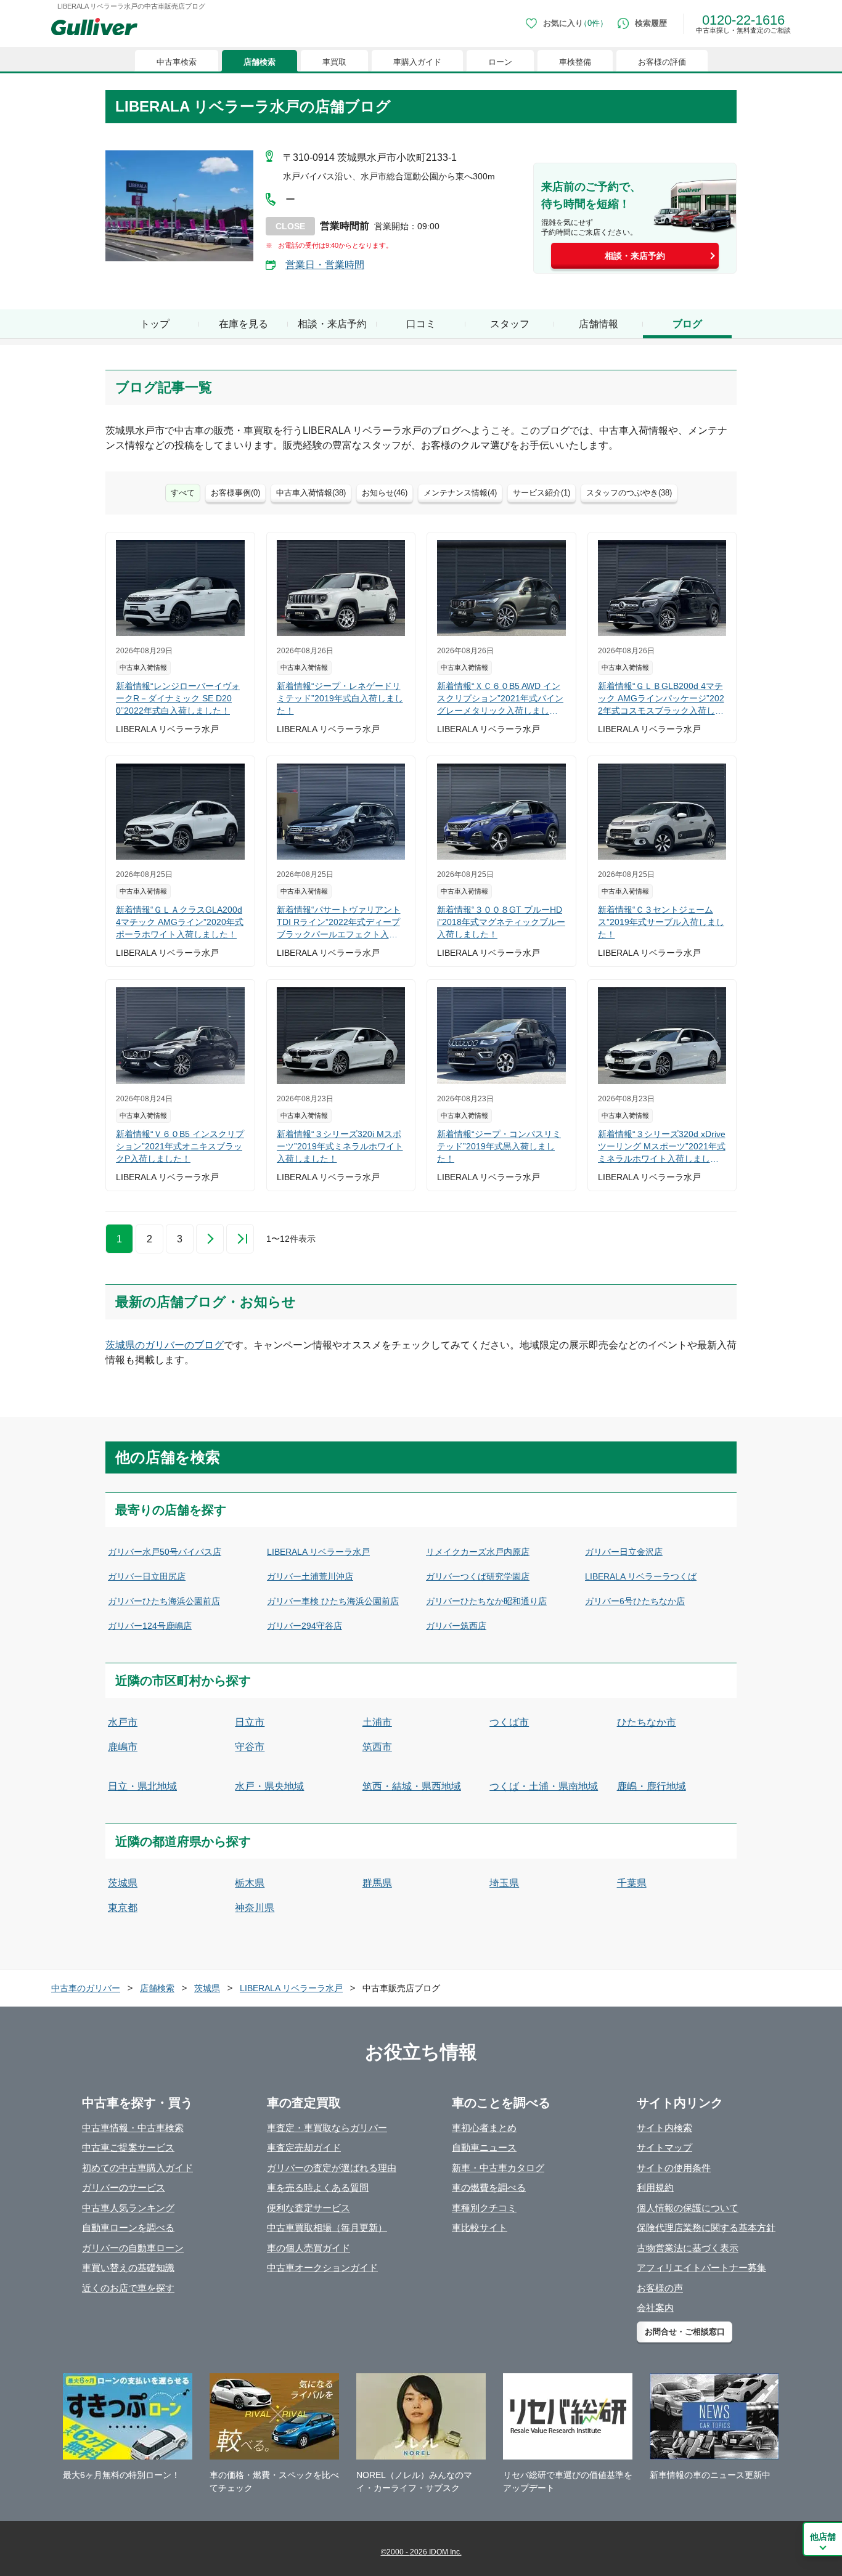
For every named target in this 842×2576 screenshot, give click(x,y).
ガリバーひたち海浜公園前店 (164, 1601)
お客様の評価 (662, 62)
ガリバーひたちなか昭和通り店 (486, 1601)
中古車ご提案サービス (128, 2147)
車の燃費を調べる (489, 2187)
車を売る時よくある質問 (318, 2187)
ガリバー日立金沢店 (624, 1552)
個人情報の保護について (688, 2208)
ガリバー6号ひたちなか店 (635, 1601)
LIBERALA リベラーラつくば (641, 1576)
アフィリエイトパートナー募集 (701, 2268)
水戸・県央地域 (269, 1786)
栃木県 (250, 1883)
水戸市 (123, 1722)
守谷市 (250, 1747)
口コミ (421, 324)
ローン (500, 62)
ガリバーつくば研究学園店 (478, 1576)
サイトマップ (664, 2147)
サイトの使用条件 (674, 2168)
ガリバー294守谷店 (305, 1626)
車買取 (334, 62)
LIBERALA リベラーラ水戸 (318, 1552)
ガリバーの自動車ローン (133, 2248)
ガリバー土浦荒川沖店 (310, 1576)
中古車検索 (177, 62)
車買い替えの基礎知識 (128, 2268)
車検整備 (575, 62)
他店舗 (823, 2537)
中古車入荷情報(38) (311, 493)
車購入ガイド (417, 62)
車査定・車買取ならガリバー (327, 2128)
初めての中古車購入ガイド (137, 2168)
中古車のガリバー (86, 1988)
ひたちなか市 (647, 1722)
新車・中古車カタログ (498, 2168)
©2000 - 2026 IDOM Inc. (421, 2552)
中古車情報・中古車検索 (133, 2128)
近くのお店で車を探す (128, 2288)
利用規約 (655, 2187)
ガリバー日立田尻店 (147, 1576)
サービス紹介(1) (542, 493)
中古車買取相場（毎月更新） (327, 2228)
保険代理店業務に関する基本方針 (706, 2228)
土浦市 (377, 1722)
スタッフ (510, 324)
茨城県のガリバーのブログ (165, 1345)
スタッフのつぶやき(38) (629, 493)
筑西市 (377, 1747)
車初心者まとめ (484, 2128)
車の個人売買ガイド (309, 2248)
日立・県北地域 (142, 1786)
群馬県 (377, 1883)
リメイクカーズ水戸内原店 (478, 1552)
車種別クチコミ (484, 2208)
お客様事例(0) (235, 493)
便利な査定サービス (309, 2208)
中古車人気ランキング (128, 2208)
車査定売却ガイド (304, 2147)
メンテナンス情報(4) (460, 493)
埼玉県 (504, 1883)
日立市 (250, 1722)
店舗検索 (260, 62)
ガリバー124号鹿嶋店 (150, 1626)
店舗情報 (599, 324)
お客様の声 (660, 2288)
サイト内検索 (664, 2128)
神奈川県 (255, 1908)
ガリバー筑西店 (456, 1626)
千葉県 (632, 1883)
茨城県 (123, 1883)
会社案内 (655, 2308)
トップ (155, 324)
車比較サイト (480, 2228)
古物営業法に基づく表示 (688, 2248)
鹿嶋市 (123, 1747)
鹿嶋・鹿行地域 (652, 1786)
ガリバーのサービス (124, 2187)
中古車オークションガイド (322, 2268)
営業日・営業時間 (325, 265)
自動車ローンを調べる (128, 2228)
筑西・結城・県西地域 (412, 1786)
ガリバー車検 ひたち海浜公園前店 (333, 1601)
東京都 (123, 1908)
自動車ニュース (484, 2147)
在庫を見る (243, 324)
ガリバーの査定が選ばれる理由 (332, 2168)
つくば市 (509, 1722)
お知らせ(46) (385, 493)
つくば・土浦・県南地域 (544, 1786)
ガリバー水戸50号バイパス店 (165, 1552)
